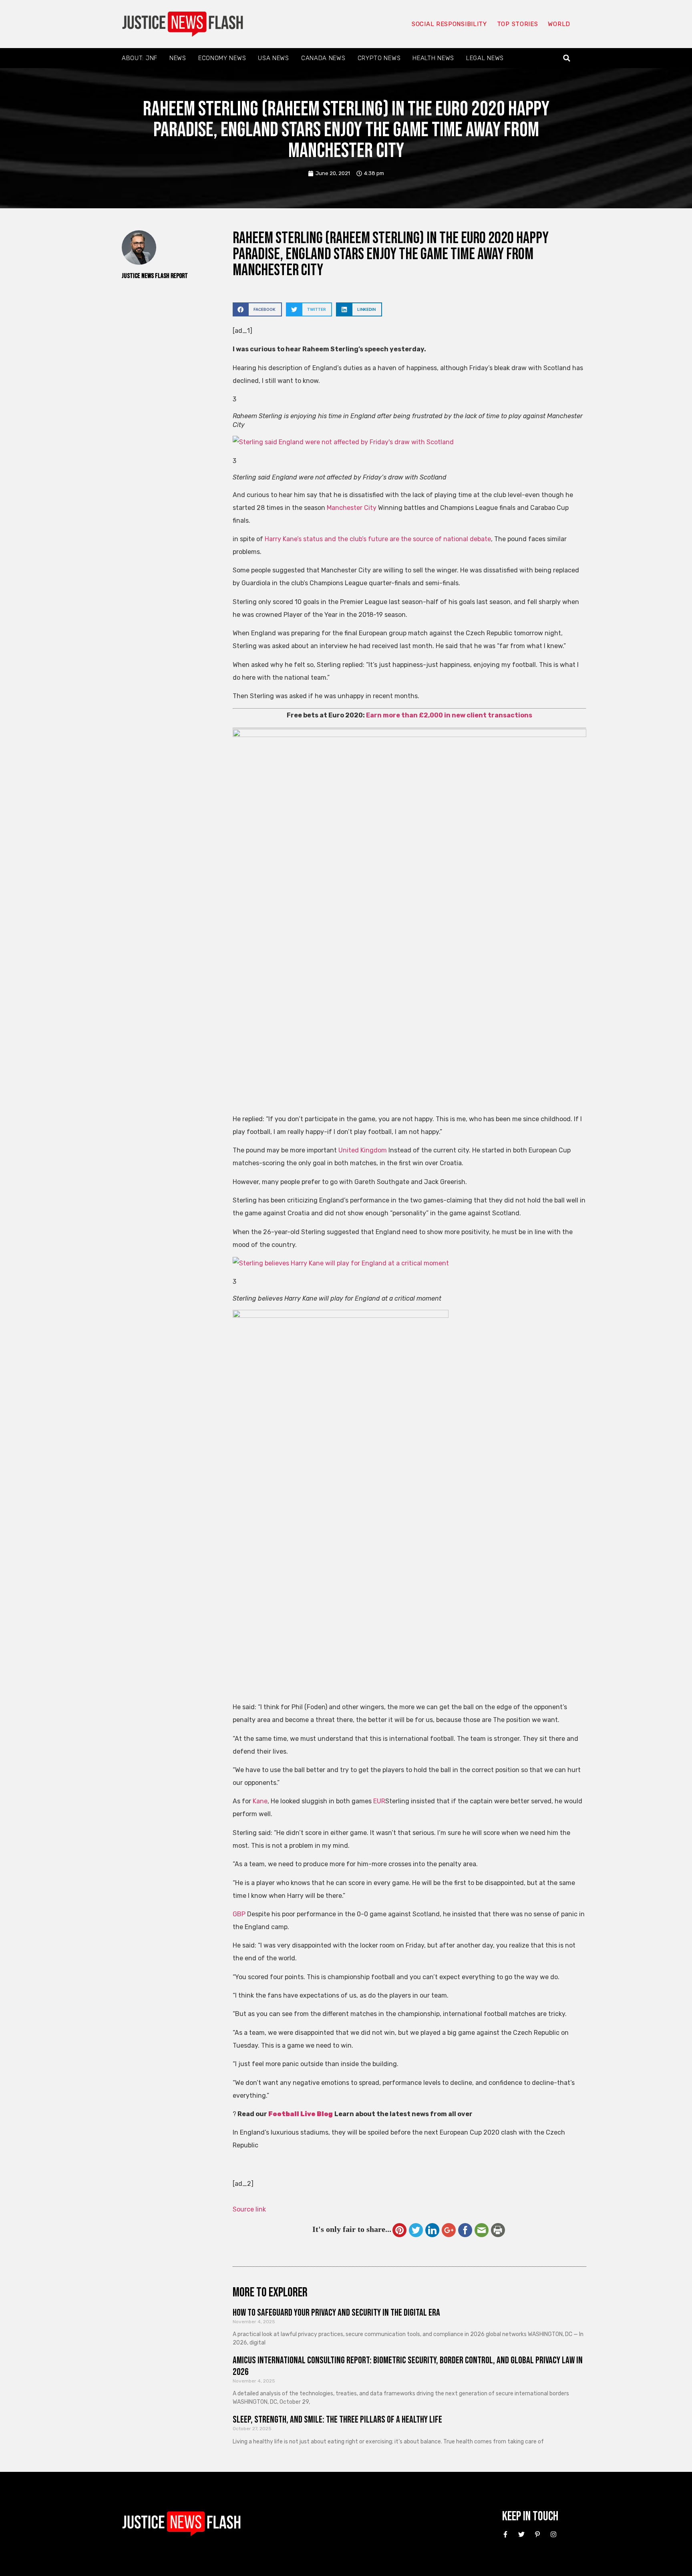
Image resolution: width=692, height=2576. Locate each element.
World (559, 24)
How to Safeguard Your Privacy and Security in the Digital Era (336, 2313)
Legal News (485, 58)
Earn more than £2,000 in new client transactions (449, 715)
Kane (260, 1801)
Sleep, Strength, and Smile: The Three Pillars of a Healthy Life (337, 2420)
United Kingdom (363, 1150)
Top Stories (518, 24)
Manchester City (352, 508)
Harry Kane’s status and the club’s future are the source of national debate (378, 539)
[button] (567, 58)
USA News (274, 58)
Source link (249, 2209)
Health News (433, 58)
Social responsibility (449, 24)
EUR (379, 1801)
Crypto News (379, 58)
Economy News (222, 58)
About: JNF (140, 58)
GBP (239, 1914)
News (178, 58)
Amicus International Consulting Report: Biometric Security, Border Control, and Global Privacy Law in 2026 (408, 2366)
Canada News (323, 58)
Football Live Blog (301, 2114)
